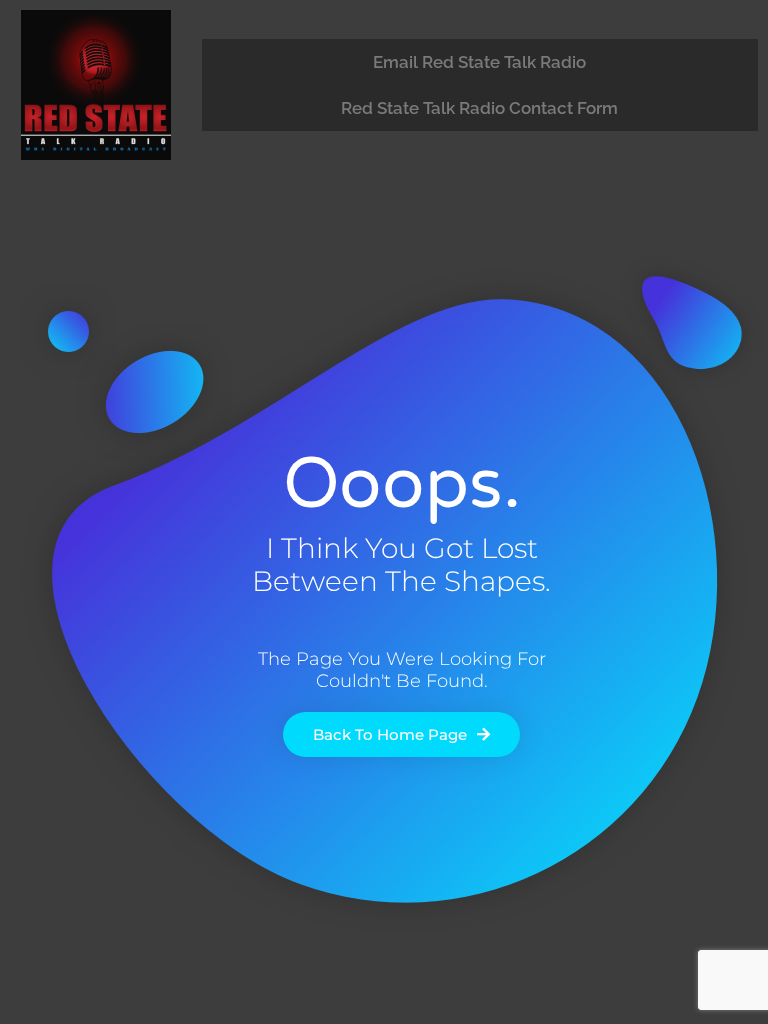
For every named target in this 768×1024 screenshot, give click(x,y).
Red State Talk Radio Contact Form (479, 108)
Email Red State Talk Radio (479, 62)
